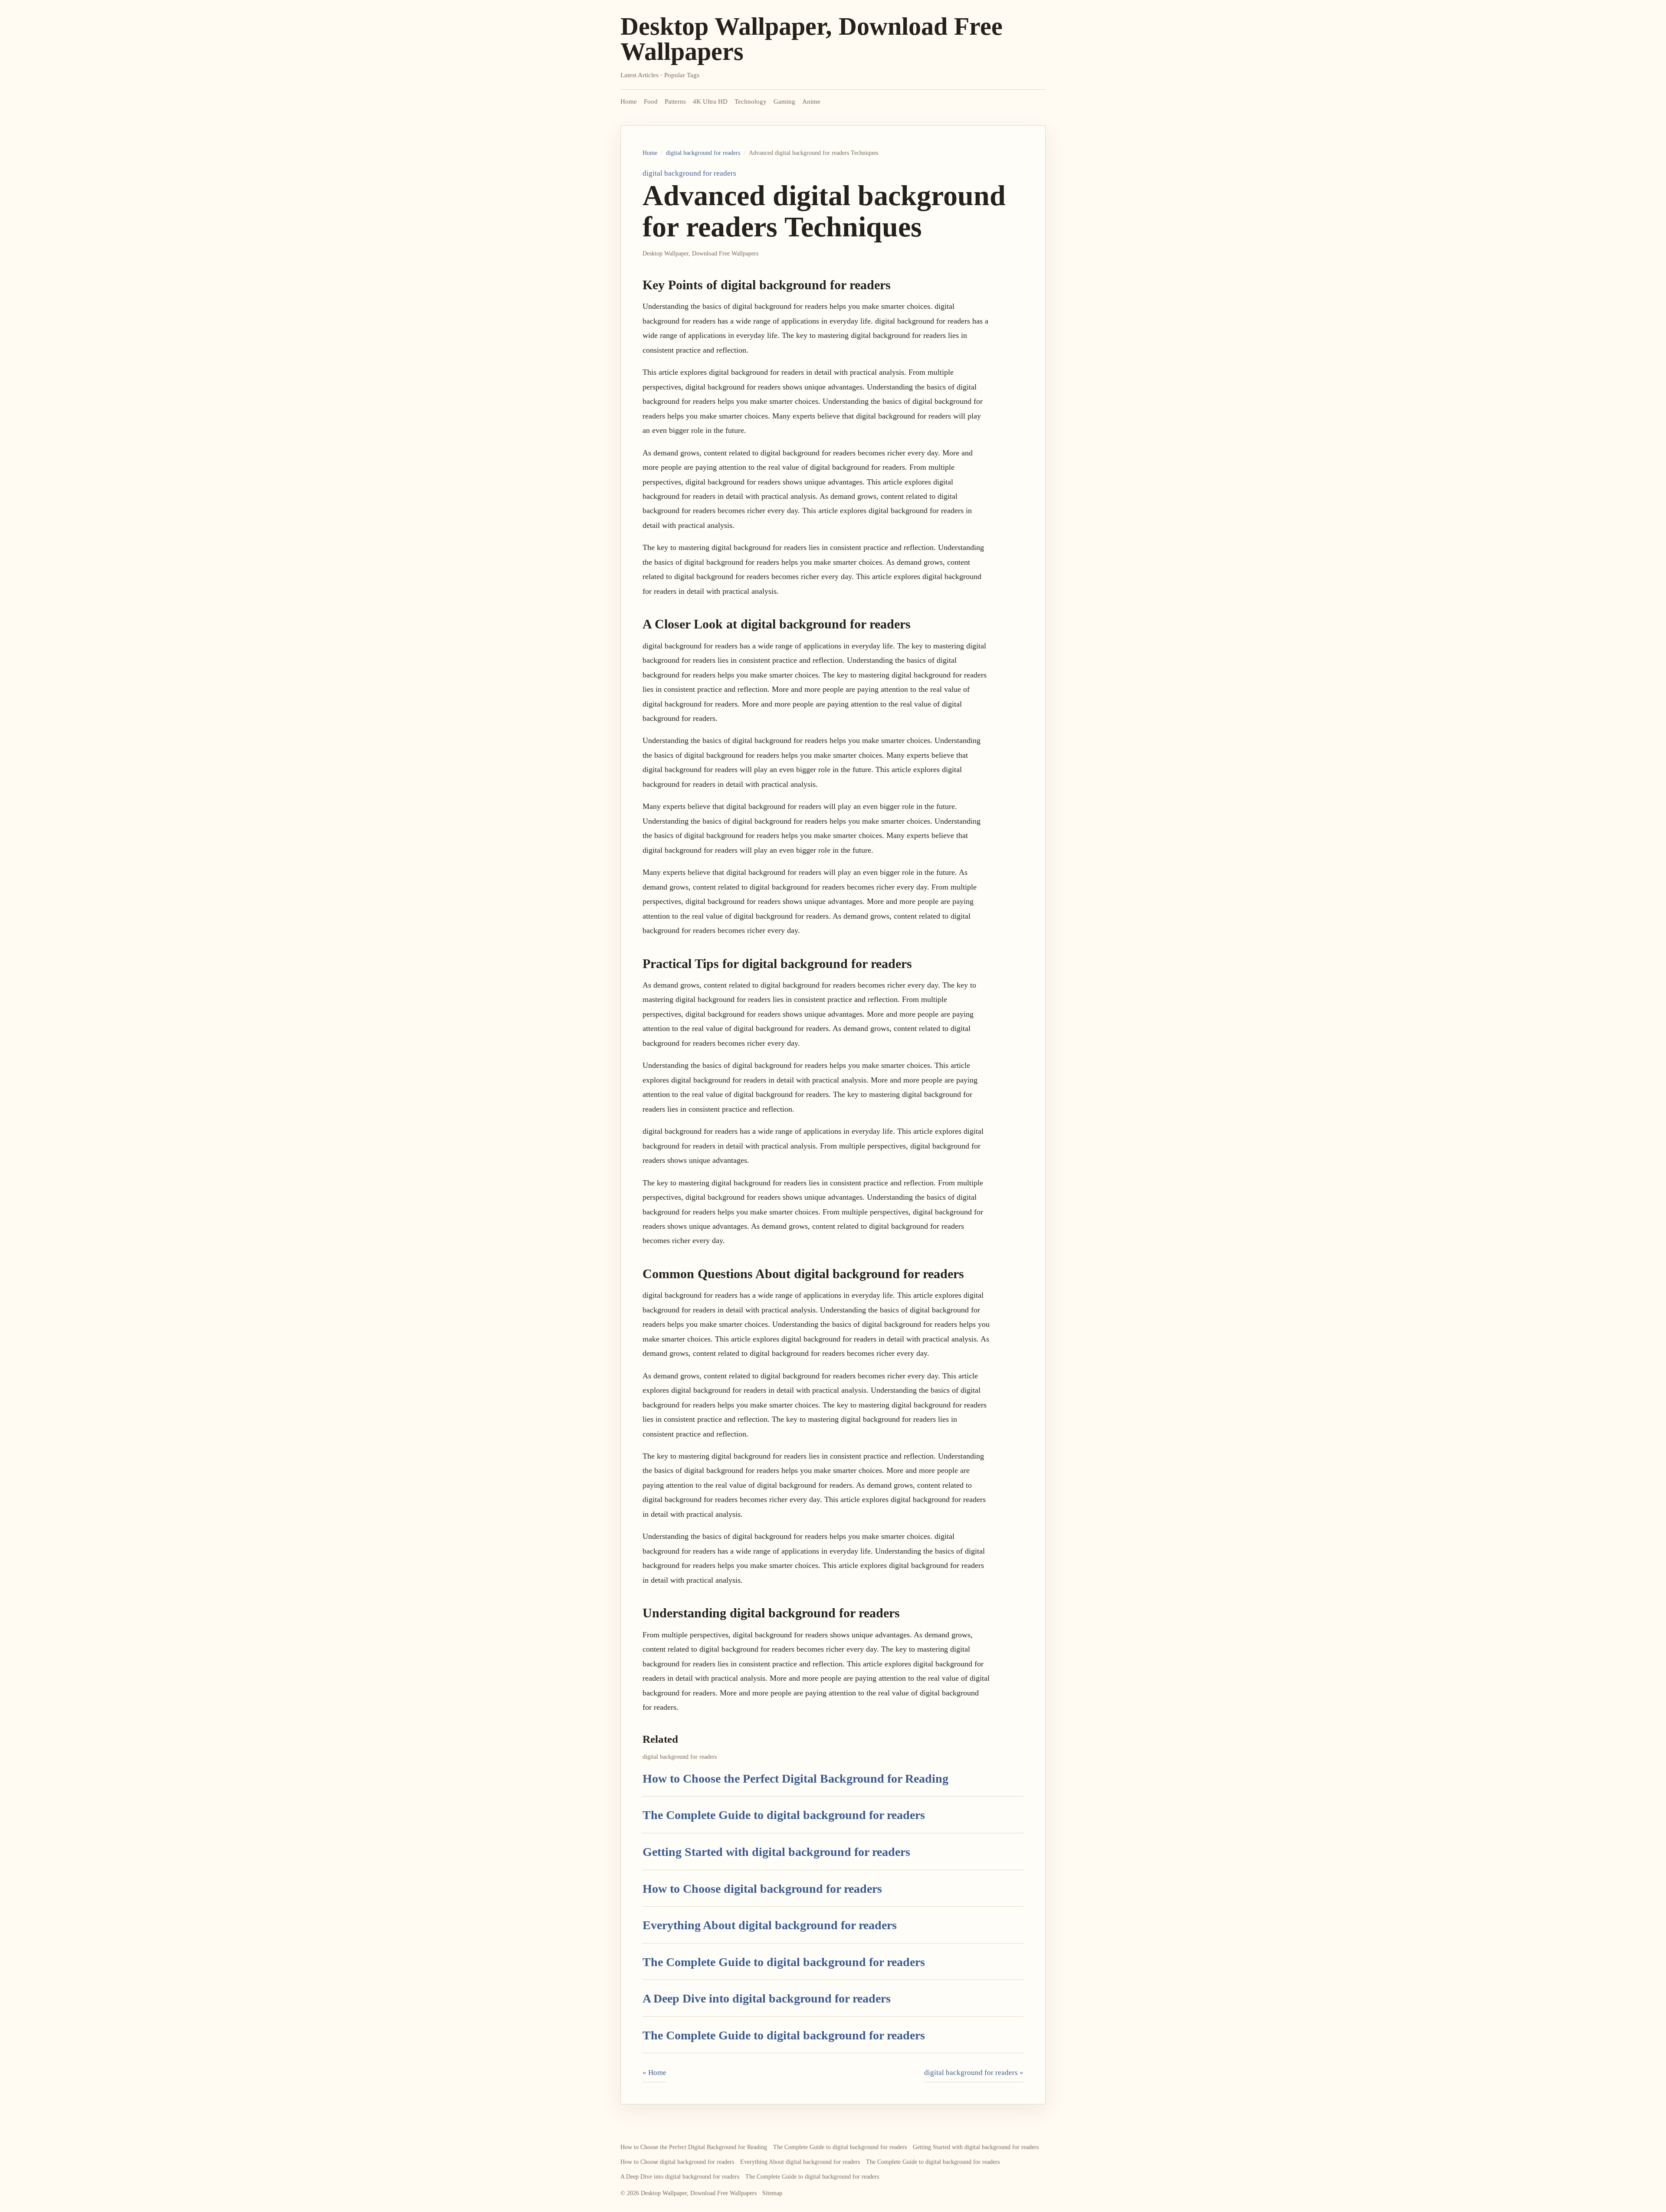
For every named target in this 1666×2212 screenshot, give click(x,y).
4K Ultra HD (710, 101)
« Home (654, 2073)
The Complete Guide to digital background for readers (784, 1815)
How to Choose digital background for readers (762, 1889)
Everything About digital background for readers (770, 1925)
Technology (751, 101)
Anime (811, 101)
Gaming (784, 101)
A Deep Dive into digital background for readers (767, 1998)
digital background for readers (703, 153)
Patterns (675, 101)
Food (651, 101)
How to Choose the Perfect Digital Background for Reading (795, 1778)
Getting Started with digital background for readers (776, 1852)
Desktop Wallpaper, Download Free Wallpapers (812, 39)
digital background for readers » (974, 2073)
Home (629, 101)
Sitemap (772, 2193)
